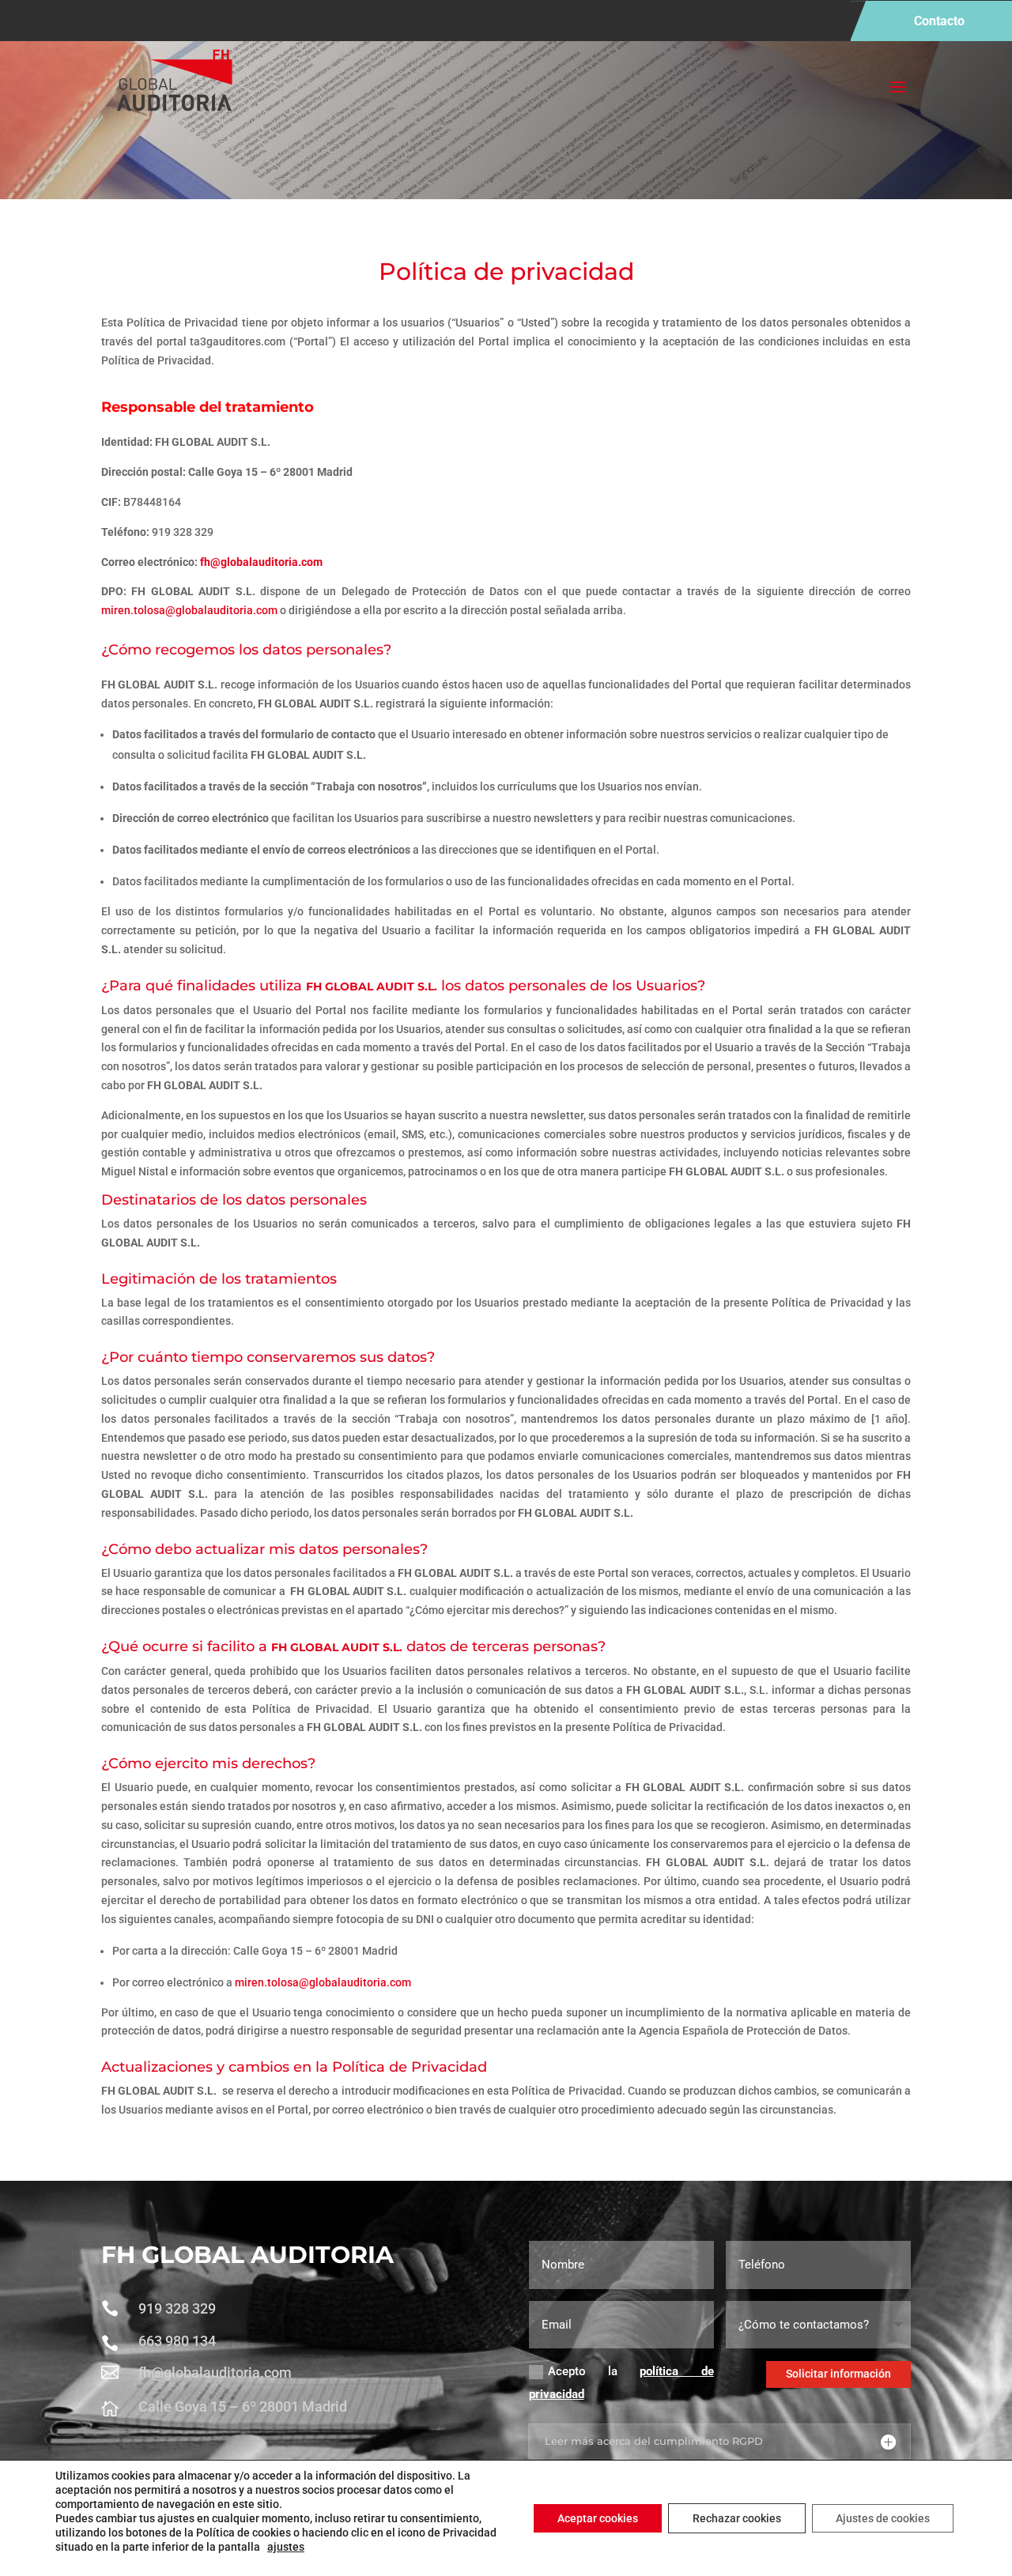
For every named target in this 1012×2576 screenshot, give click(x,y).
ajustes (286, 2547)
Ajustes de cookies (883, 2518)
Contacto (939, 21)
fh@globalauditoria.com (261, 562)
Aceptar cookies (598, 2518)
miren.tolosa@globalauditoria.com (189, 610)
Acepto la (621, 2383)
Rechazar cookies (737, 2518)
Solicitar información (838, 2374)
